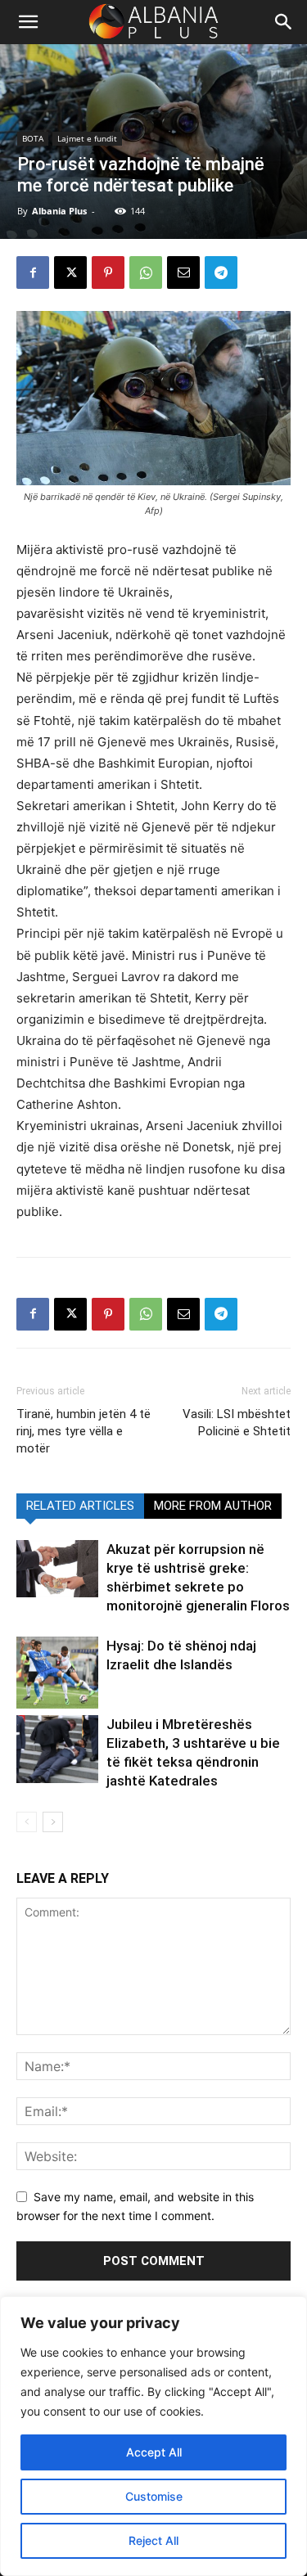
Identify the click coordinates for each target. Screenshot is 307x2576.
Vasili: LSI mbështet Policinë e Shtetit (237, 1423)
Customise (154, 2496)
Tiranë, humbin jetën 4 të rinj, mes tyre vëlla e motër (84, 1431)
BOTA (33, 138)
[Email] (183, 272)
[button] (284, 22)
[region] (153, 2436)
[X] (70, 272)
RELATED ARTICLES (80, 1506)
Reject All (153, 2540)
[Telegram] (221, 272)
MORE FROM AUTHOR (213, 1506)
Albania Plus (59, 211)
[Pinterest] (108, 272)
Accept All (154, 2452)
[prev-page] (27, 1822)
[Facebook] (33, 272)
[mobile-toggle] (28, 22)
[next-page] (53, 1822)
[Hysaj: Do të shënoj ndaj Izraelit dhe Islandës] (57, 1673)
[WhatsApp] (146, 272)
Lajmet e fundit (87, 138)
